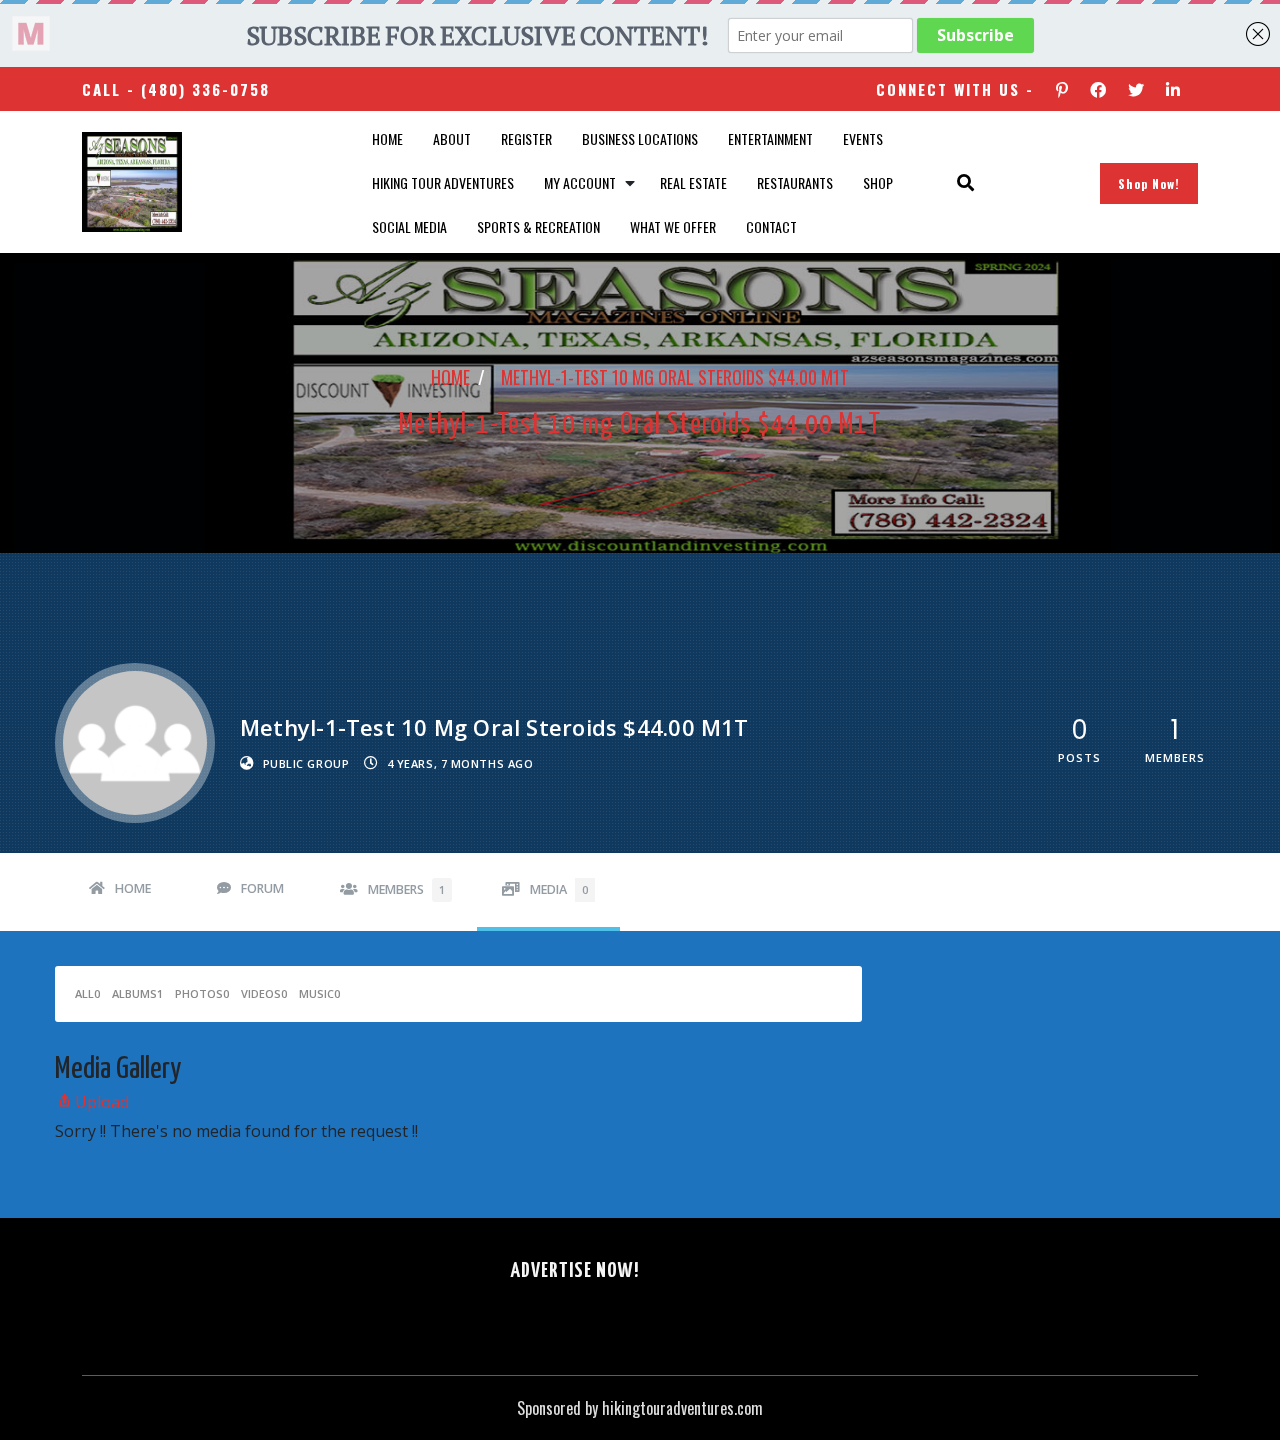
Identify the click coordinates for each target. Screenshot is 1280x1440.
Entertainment (770, 138)
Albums (137, 993)
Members (406, 889)
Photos (202, 993)
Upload (102, 1102)
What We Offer (673, 226)
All (87, 993)
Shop (878, 182)
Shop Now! (1149, 183)
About (452, 138)
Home (387, 138)
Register (526, 138)
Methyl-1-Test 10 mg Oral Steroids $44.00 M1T (675, 377)
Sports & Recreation (538, 226)
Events (863, 138)
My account (580, 182)
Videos (264, 993)
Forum (262, 888)
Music (319, 993)
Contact (771, 226)
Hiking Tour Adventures (443, 182)
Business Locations (640, 138)
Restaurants (795, 182)
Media (559, 889)
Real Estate (693, 182)
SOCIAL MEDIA (409, 226)
